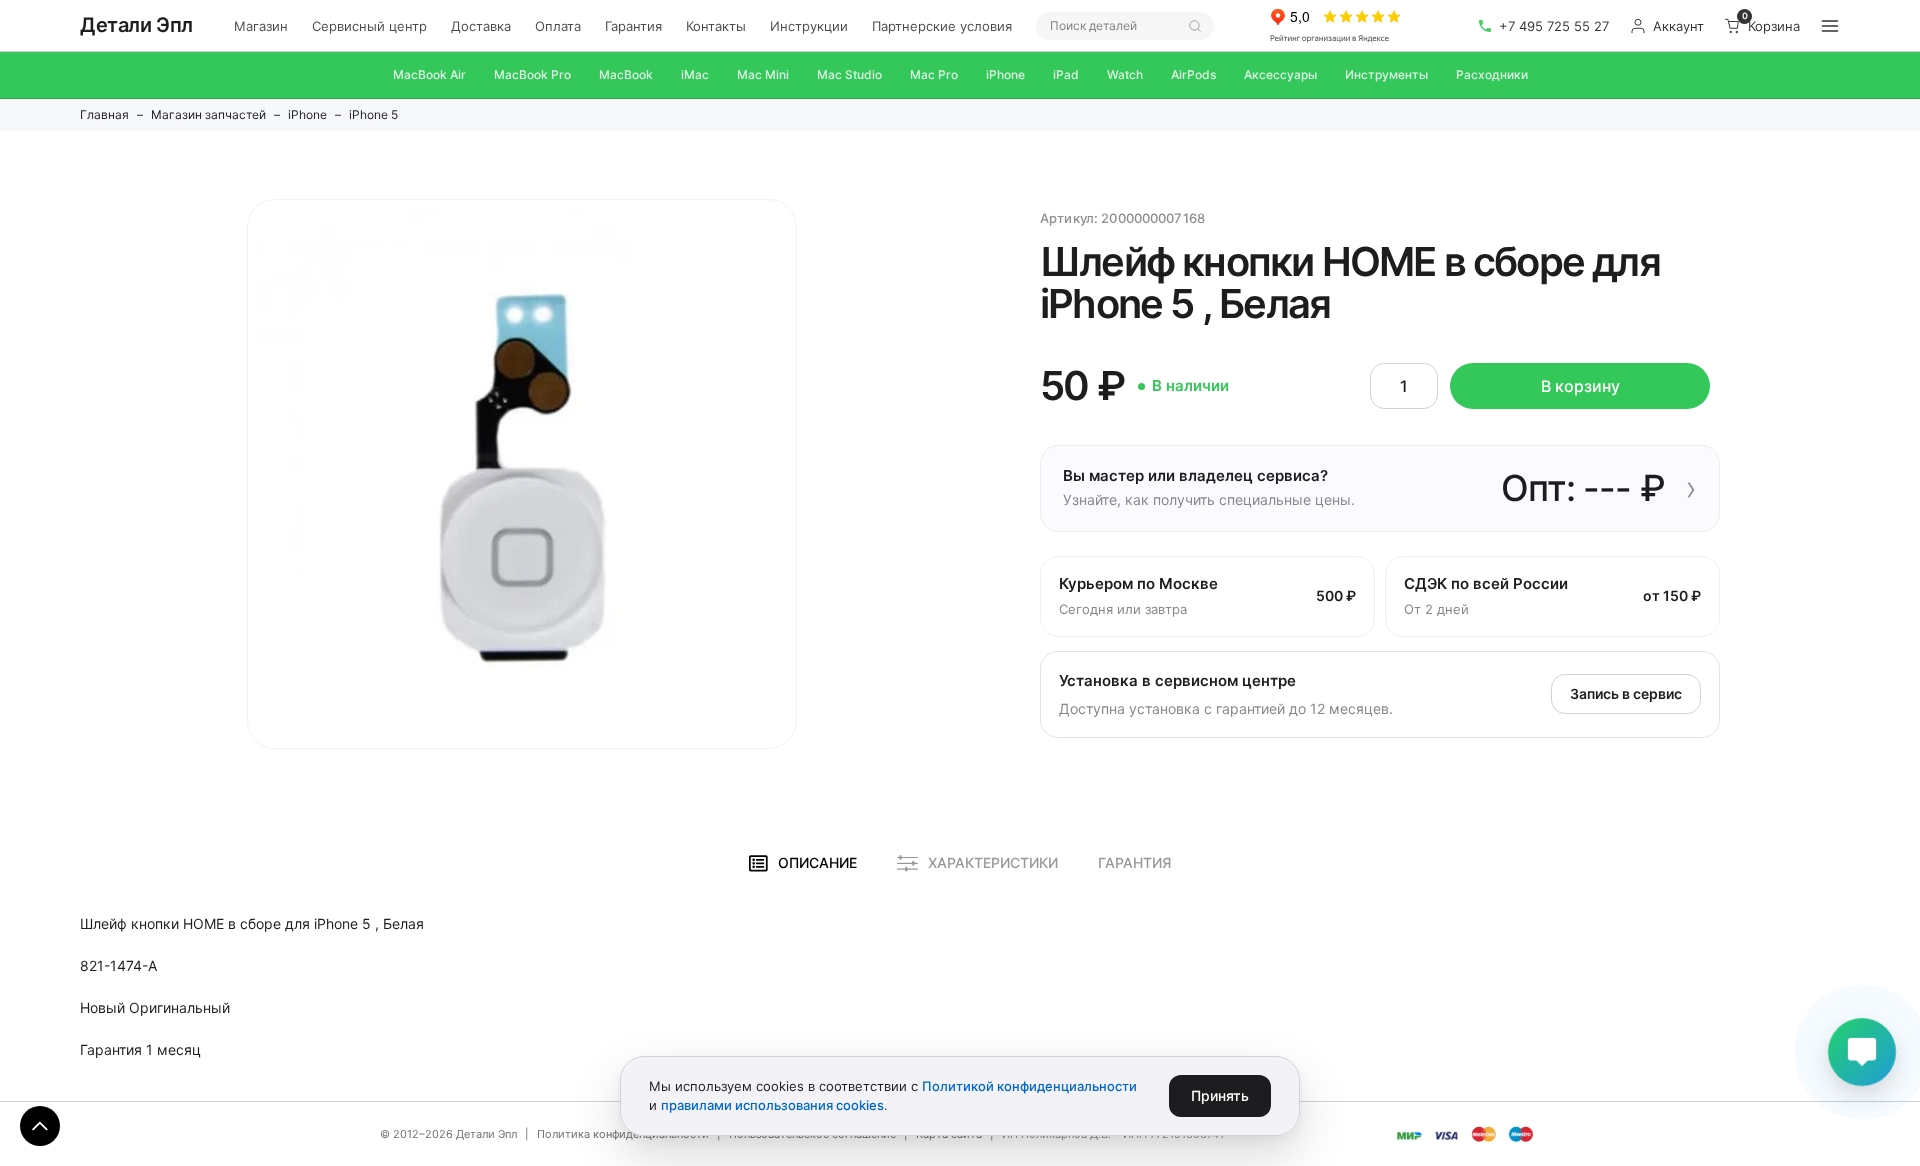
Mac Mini (763, 74)
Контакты (716, 26)
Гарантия (633, 26)
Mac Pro (934, 74)
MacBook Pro (532, 74)
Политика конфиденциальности (623, 1134)
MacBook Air (429, 74)
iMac (695, 74)
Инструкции (809, 26)
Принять (1220, 1095)
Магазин (261, 26)
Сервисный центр (369, 26)
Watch (1125, 74)
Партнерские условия (942, 26)
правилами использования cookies (772, 1105)
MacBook (626, 74)
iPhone (1005, 74)
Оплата (558, 26)
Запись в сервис (1626, 693)
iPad (1066, 74)
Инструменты (1386, 74)
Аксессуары (1280, 74)
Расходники (1492, 74)
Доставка (481, 26)
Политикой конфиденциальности (1029, 1086)
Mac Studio (849, 74)
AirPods (1193, 74)
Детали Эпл (136, 25)
